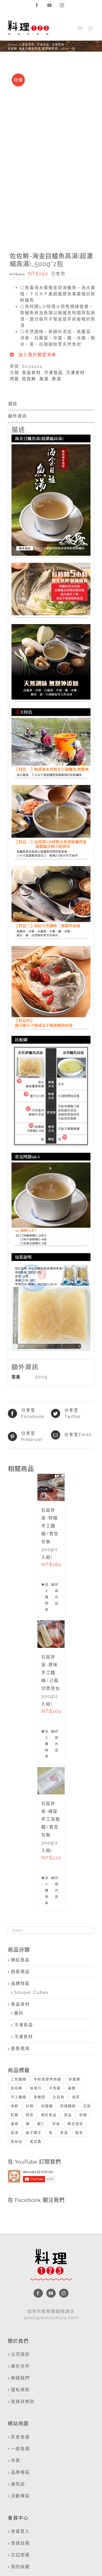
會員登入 (20, 2531)
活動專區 (20, 2496)
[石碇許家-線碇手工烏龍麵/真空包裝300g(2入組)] (51, 1781)
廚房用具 (20, 2049)
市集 (16, 2461)
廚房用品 (20, 1972)
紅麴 (15, 2115)
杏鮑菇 (40, 2097)
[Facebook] (38, 2293)
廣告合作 (20, 2366)
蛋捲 (15, 2124)
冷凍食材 (75, 373)
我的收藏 (20, 2567)
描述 (13, 404)
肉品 (68, 2115)
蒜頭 (83, 2115)
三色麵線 (19, 2079)
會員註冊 (20, 2543)
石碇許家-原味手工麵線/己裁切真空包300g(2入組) (51, 1681)
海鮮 (15, 2106)
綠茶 (30, 2115)
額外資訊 (18, 416)
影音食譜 (20, 2437)
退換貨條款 (23, 2402)
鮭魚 (79, 2133)
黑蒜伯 (17, 2142)
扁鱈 (72, 2088)
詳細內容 (57, 1594)
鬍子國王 (34, 2133)
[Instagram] (64, 2293)
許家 (56, 2124)
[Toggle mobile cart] (80, 28)
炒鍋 (30, 2106)
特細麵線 (68, 2106)
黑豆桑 (36, 2142)
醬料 (19, 2013)
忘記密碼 (20, 2555)
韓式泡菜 (75, 2124)
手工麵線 (19, 2097)
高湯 (44, 379)
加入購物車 (47, 1597)
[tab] (51, 404)
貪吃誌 (18, 2484)
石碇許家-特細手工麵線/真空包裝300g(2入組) (50, 1534)
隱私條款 (20, 2390)
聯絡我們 (20, 2378)
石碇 (87, 2106)
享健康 (74, 2079)
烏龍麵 (47, 2106)
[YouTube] (51, 2293)
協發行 (36, 2088)
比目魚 (59, 2097)
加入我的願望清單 (37, 355)
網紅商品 (20, 1960)
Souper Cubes (31, 1992)
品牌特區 (20, 1984)
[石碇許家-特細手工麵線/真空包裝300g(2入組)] (51, 1488)
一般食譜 (20, 2449)
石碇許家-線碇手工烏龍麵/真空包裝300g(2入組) (51, 1827)
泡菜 (76, 2097)
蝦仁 (41, 2124)
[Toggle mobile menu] (91, 28)
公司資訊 (20, 2354)
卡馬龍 (55, 2088)
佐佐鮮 (29, 379)
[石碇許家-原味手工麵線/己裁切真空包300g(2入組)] (51, 1634)
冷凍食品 (53, 373)
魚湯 (56, 379)
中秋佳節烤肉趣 (47, 2079)
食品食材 (31, 373)
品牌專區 (20, 2472)
